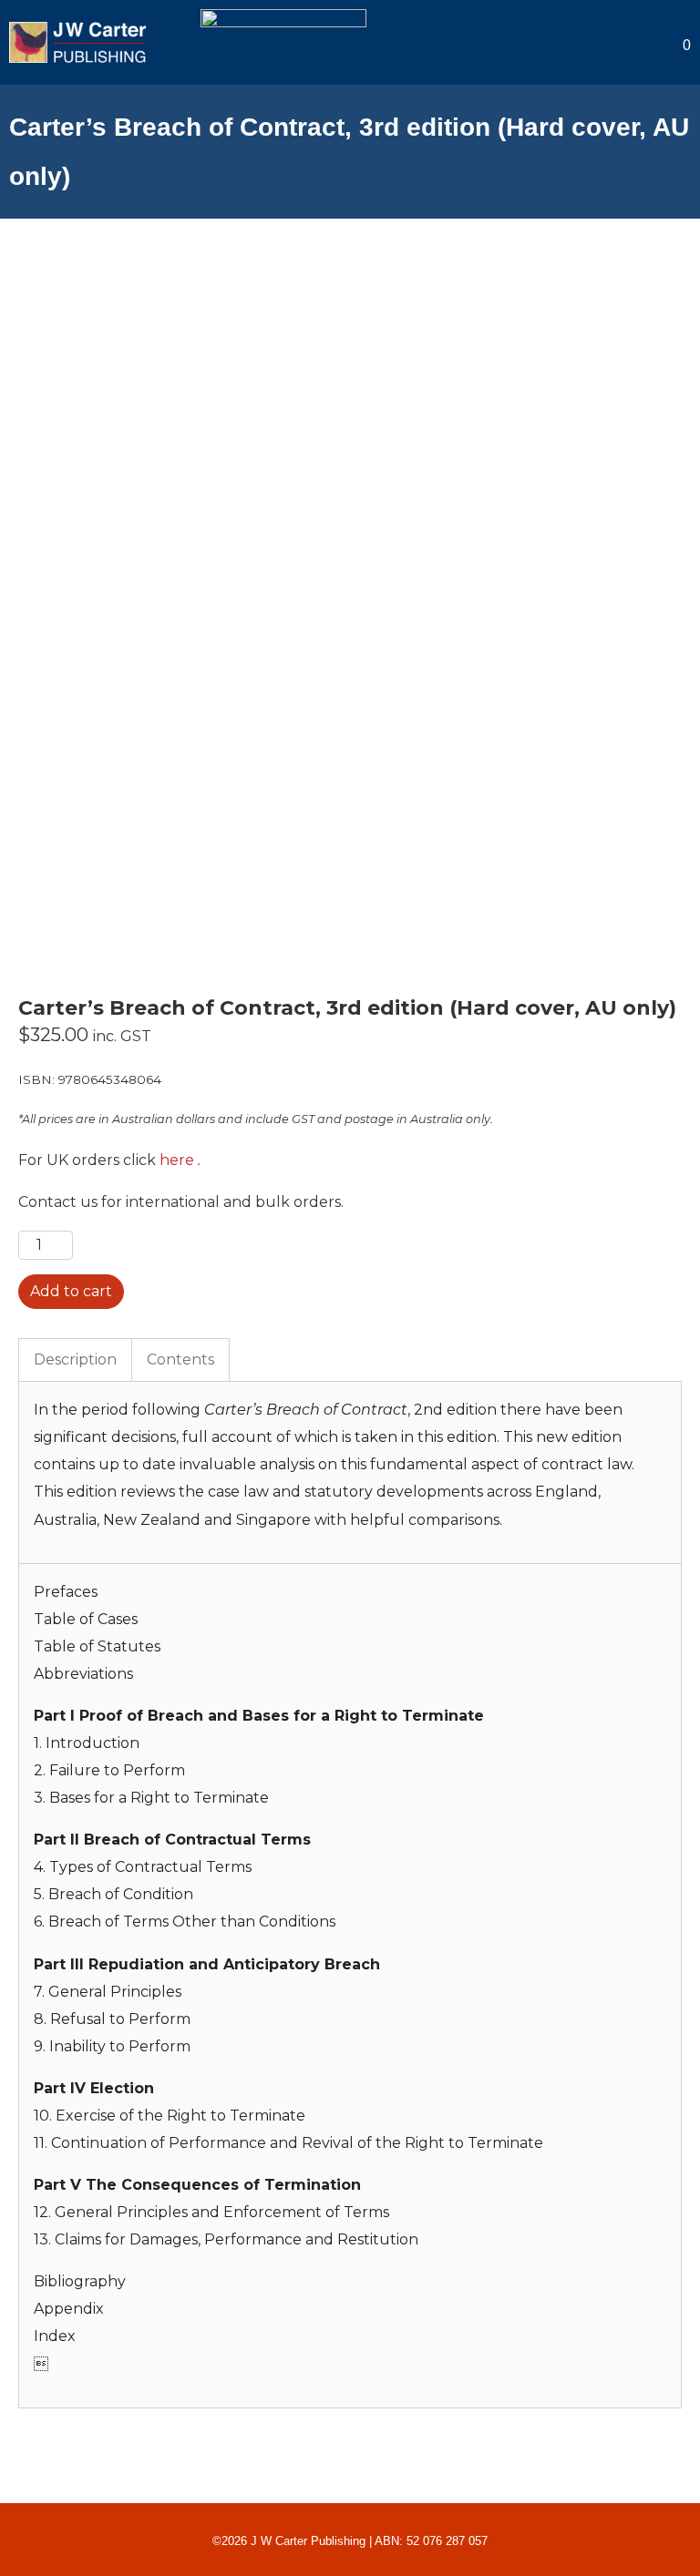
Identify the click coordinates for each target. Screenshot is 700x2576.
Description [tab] (75, 1360)
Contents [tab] (180, 1360)
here (177, 1160)
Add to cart (71, 1291)
